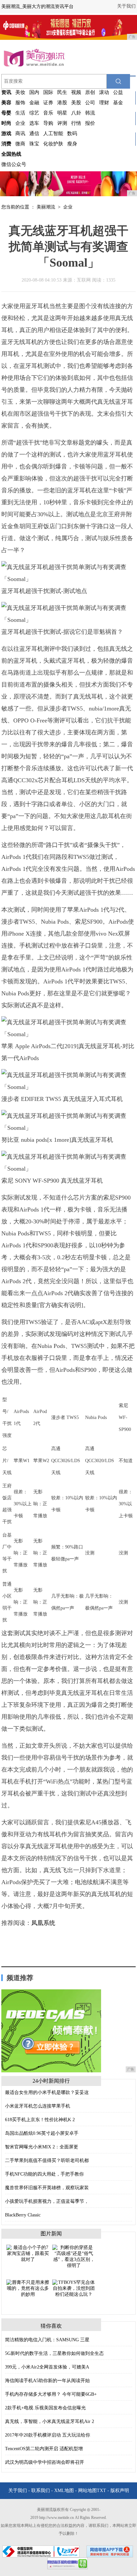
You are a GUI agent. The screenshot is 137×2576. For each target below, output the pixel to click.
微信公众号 (14, 164)
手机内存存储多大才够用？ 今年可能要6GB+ (51, 2394)
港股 (62, 103)
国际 (48, 92)
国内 (34, 92)
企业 (20, 123)
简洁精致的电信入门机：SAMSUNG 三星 (47, 2340)
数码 (72, 133)
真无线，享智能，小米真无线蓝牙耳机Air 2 (50, 2421)
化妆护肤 (53, 144)
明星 (62, 113)
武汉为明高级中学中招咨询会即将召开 (45, 2462)
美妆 (20, 92)
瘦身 (72, 144)
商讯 (20, 133)
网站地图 (87, 2491)
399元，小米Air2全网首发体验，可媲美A (47, 2367)
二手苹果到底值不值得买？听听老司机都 (47, 2161)
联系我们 (41, 2491)
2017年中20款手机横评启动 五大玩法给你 (48, 2435)
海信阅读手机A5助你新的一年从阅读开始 (47, 2381)
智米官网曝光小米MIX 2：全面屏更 (42, 2147)
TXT (101, 2491)
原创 (90, 92)
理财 (104, 103)
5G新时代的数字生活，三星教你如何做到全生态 (54, 2353)
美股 (76, 103)
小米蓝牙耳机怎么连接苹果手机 (38, 2106)
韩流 (90, 113)
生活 (20, 113)
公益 (118, 92)
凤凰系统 (43, 1923)
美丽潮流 (46, 207)
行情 (76, 123)
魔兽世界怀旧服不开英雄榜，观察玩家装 (47, 2188)
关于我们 (126, 6)
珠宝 (34, 144)
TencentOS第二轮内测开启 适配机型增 (44, 2449)
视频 (76, 92)
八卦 (76, 113)
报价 (90, 123)
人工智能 (53, 133)
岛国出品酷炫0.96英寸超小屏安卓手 (42, 2133)
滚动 (104, 92)
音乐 (48, 113)
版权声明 (120, 2491)
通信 (34, 133)
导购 (48, 123)
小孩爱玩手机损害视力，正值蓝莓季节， (47, 2201)
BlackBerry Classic (23, 2215)
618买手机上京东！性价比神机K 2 (40, 2120)
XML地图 (64, 2491)
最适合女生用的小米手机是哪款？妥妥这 (47, 2092)
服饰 (20, 103)
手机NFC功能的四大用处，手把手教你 (44, 2174)
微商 (20, 144)
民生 (62, 92)
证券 (48, 103)
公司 (90, 103)
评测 (62, 123)
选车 (34, 123)
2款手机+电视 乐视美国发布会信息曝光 (45, 2408)
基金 (118, 103)
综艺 (34, 113)
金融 (34, 103)
